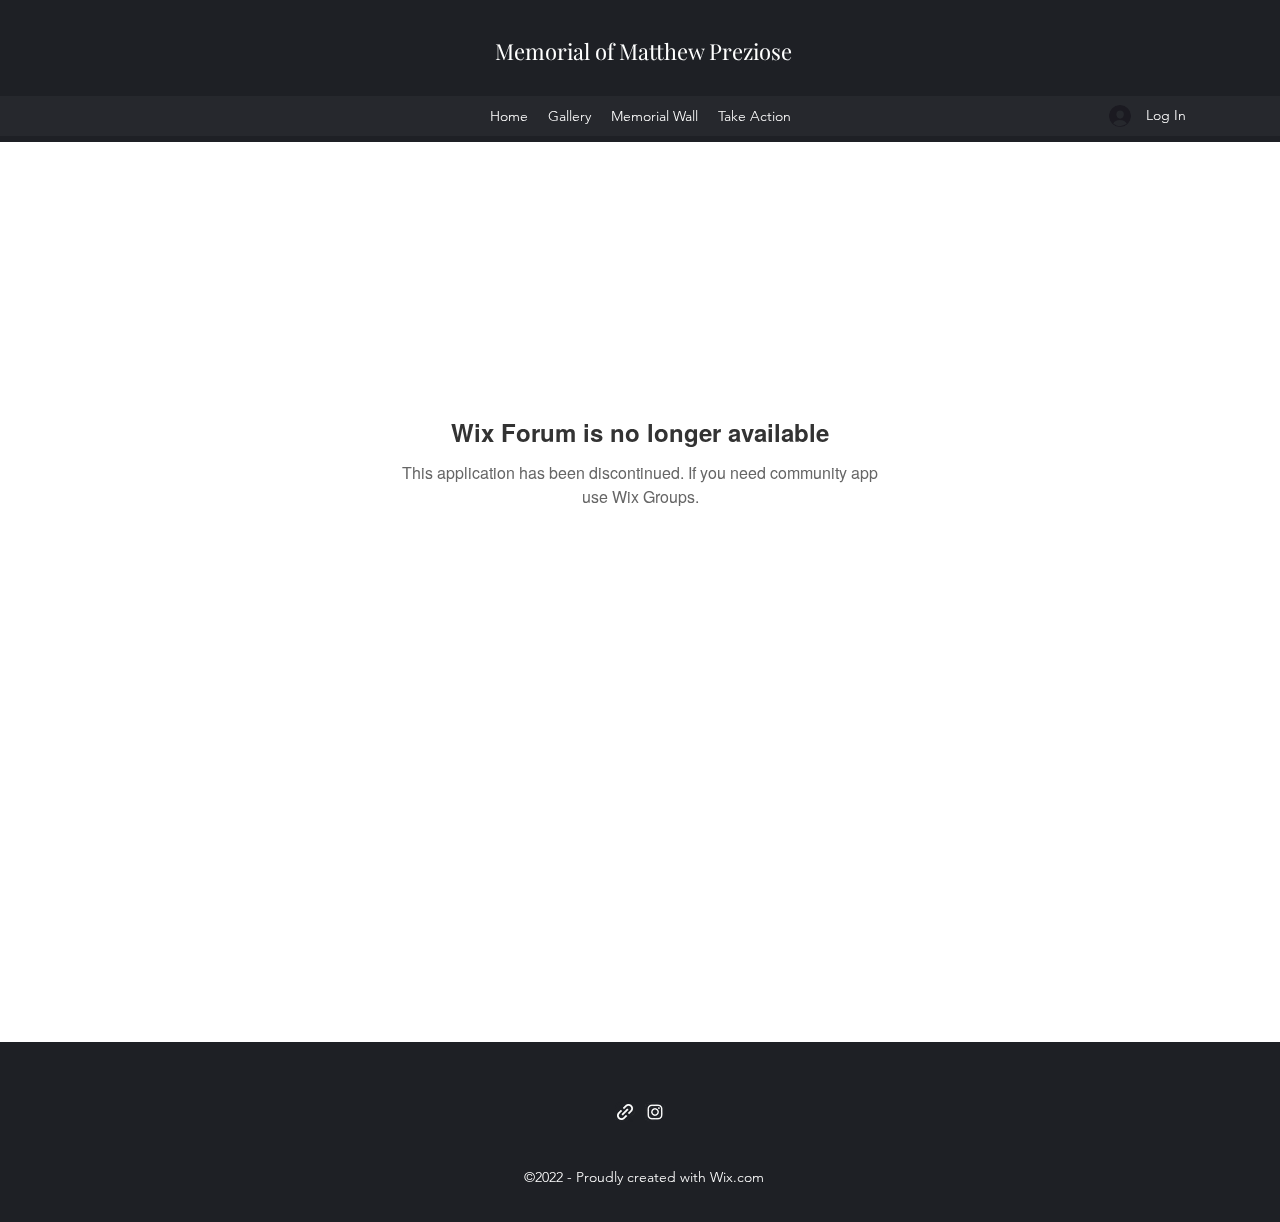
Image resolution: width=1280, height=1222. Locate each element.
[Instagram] (655, 1112)
